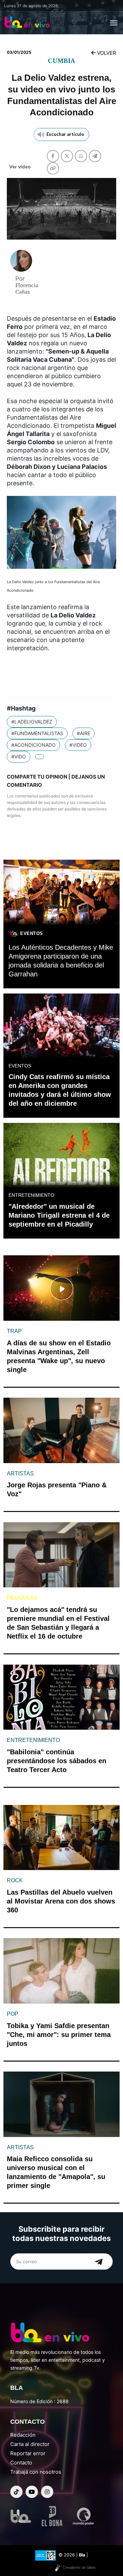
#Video (78, 745)
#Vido (19, 757)
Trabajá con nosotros (36, 2472)
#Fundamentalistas (37, 733)
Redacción (23, 2435)
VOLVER (106, 53)
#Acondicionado (33, 745)
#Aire (84, 733)
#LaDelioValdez (32, 722)
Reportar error (28, 2453)
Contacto (21, 2463)
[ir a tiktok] (16, 2492)
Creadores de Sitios (79, 2567)
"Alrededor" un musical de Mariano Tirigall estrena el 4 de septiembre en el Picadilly (59, 1215)
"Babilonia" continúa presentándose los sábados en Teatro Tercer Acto (57, 1761)
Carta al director (30, 2444)
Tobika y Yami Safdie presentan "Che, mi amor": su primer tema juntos (59, 2035)
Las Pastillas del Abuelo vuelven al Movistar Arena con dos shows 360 (61, 1901)
